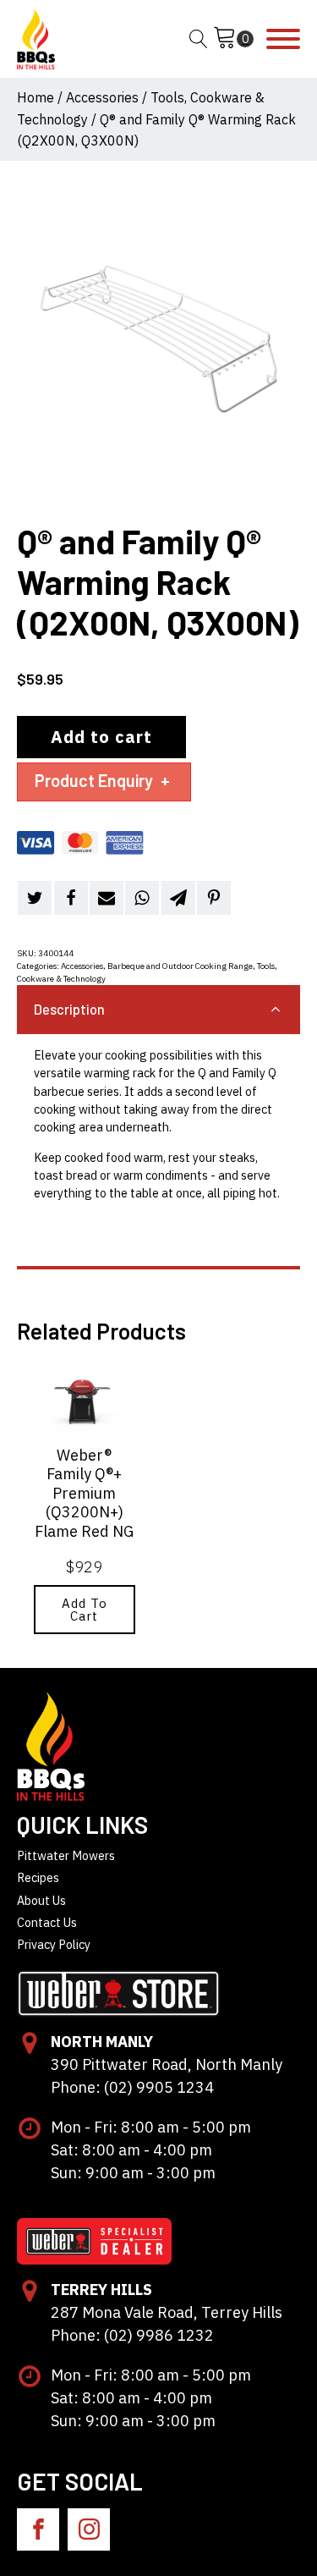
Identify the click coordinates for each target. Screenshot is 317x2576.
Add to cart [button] (85, 1610)
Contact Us (47, 1922)
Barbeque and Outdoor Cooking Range (180, 966)
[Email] (107, 898)
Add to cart (101, 737)
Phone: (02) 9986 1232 (132, 2335)
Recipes (38, 1877)
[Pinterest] (214, 898)
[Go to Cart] (233, 39)
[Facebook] (71, 898)
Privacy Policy (54, 1944)
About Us (41, 1900)
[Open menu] (283, 39)
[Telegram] (178, 898)
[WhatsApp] (142, 898)
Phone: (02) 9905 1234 (132, 2087)
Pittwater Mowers (66, 1855)
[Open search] (199, 39)
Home (36, 97)
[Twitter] (35, 898)
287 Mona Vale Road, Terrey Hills (167, 2312)
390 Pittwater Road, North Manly (167, 2064)
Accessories (102, 97)
